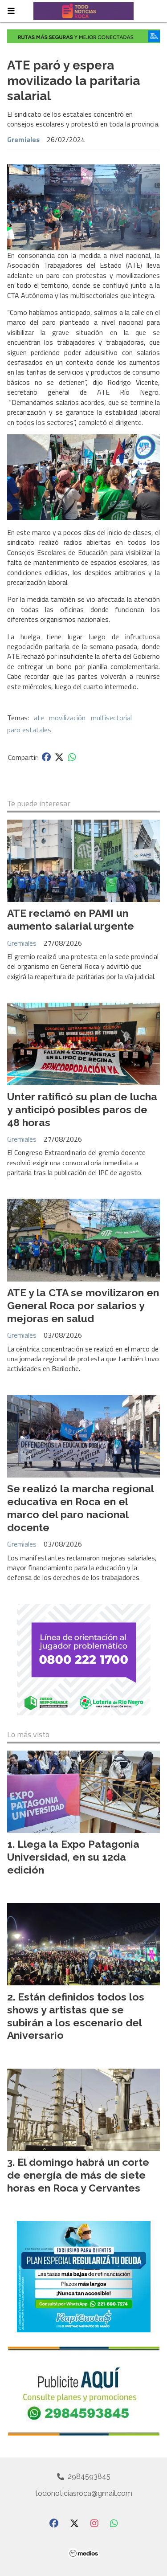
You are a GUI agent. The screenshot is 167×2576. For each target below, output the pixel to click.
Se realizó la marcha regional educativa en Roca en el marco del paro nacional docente (80, 1508)
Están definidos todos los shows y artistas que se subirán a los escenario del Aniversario (76, 2016)
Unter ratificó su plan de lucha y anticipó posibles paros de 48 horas (82, 1109)
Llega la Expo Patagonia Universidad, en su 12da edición (73, 1857)
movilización (67, 718)
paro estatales (29, 730)
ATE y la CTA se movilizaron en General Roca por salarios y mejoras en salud (83, 1305)
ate (39, 718)
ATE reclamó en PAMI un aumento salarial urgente (71, 919)
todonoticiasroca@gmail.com (84, 2493)
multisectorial (111, 718)
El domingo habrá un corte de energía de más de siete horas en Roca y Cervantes (78, 2175)
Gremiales (23, 139)
